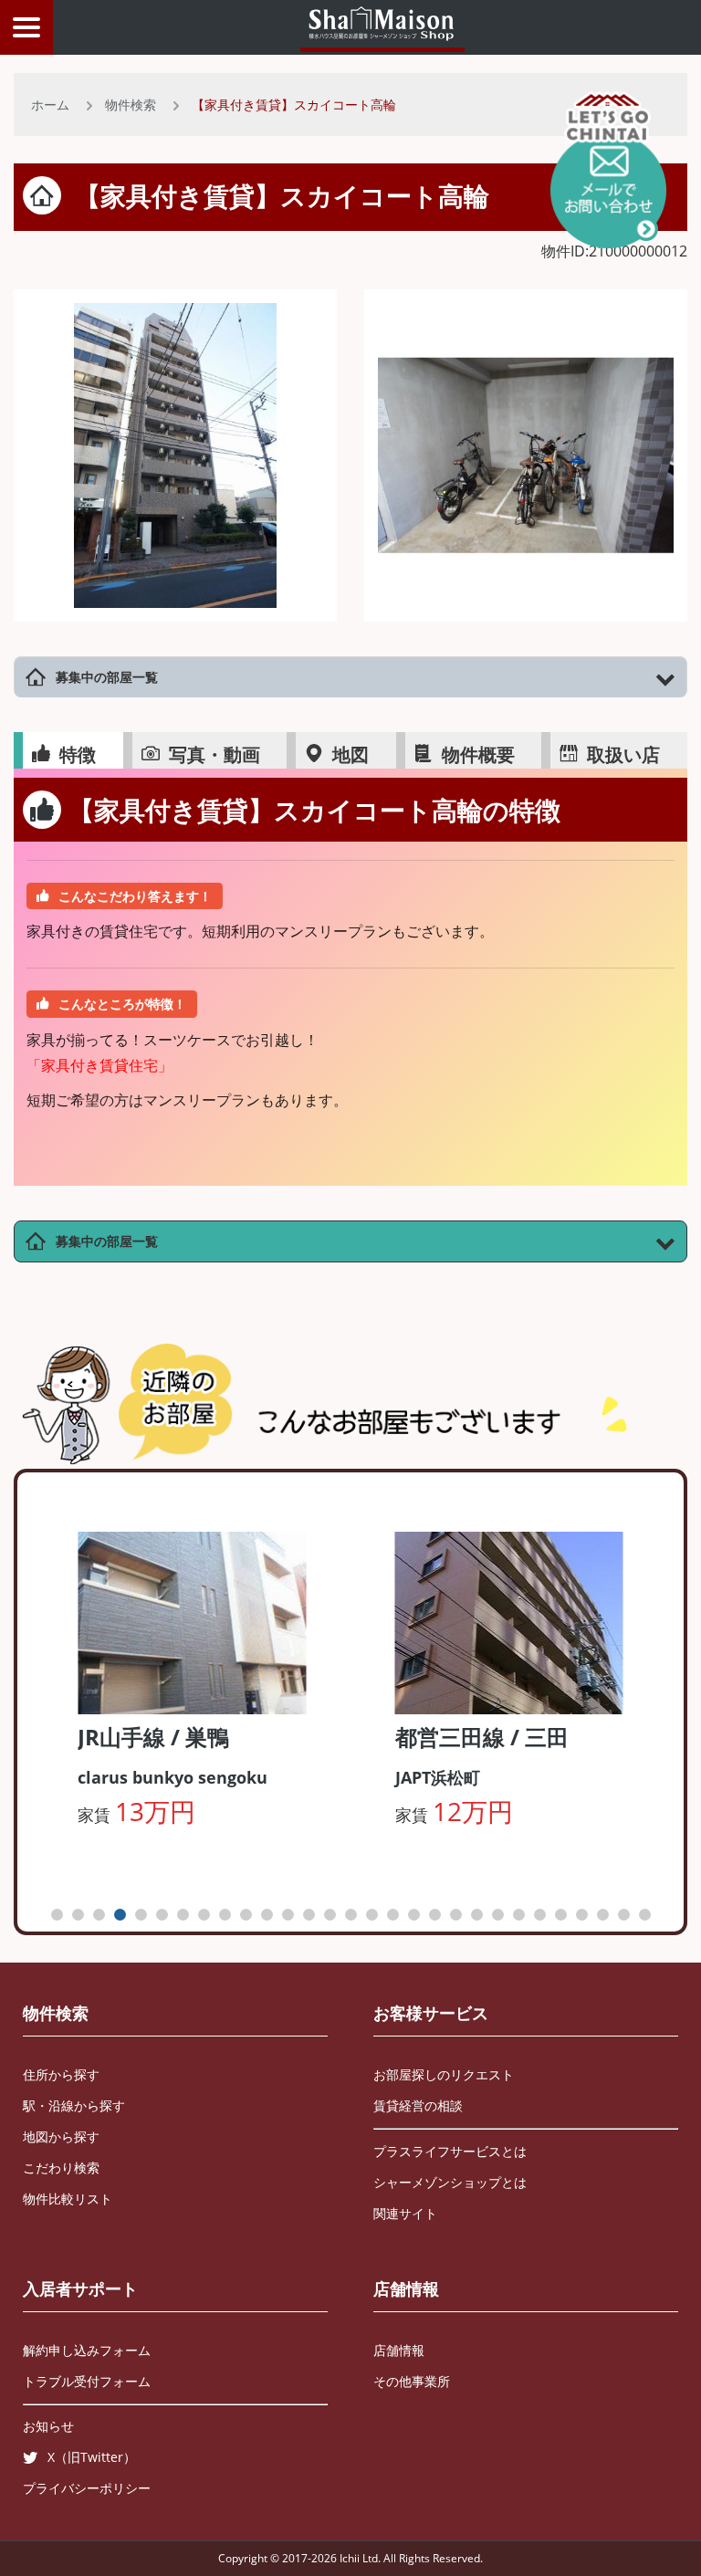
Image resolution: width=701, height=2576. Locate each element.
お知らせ (48, 2426)
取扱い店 (623, 754)
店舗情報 (406, 2288)
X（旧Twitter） (92, 2457)
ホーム (50, 105)
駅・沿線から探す (74, 2105)
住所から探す (61, 2074)
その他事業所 (412, 2381)
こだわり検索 (61, 2168)
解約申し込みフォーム (87, 2350)
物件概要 (478, 754)
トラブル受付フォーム (87, 2381)
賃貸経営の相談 (418, 2105)
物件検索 (131, 105)
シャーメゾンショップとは (450, 2182)
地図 (350, 754)
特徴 (78, 754)
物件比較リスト (68, 2199)
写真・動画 (214, 754)
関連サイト (405, 2213)
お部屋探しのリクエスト (444, 2074)
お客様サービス (431, 2013)
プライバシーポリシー (87, 2488)
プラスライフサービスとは (450, 2151)
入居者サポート (80, 2288)
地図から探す (61, 2136)
